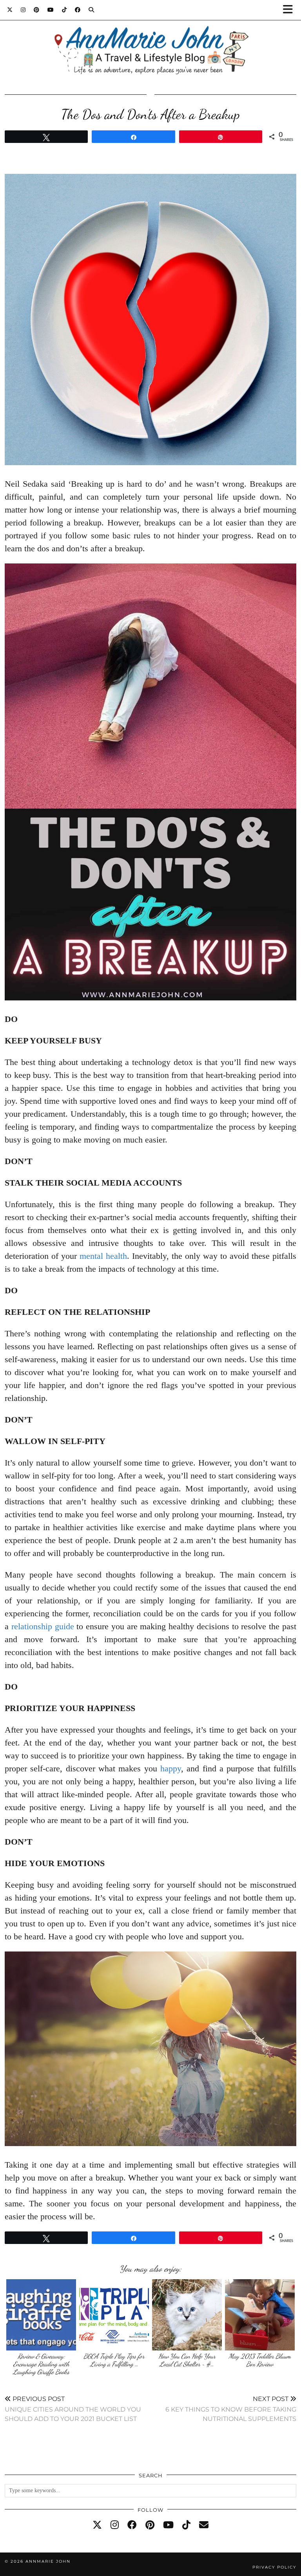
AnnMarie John (48, 2561)
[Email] (204, 2525)
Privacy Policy (274, 2567)
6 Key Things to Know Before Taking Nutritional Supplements (231, 2409)
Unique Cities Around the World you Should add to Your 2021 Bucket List (73, 2409)
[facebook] (132, 2525)
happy (171, 1768)
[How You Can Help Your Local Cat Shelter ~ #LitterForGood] (187, 2315)
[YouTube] (51, 10)
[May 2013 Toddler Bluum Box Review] (260, 2315)
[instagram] (115, 2525)
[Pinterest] (37, 10)
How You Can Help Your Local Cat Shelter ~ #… (187, 2360)
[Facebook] (78, 10)
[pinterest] (150, 2525)
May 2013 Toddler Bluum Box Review (260, 2360)
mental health (103, 1256)
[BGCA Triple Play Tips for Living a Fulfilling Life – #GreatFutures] (114, 2315)
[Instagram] (23, 10)
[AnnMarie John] (150, 41)
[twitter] (97, 2525)
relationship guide (43, 1626)
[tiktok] (186, 2525)
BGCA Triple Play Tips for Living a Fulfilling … (114, 2360)
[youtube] (168, 2525)
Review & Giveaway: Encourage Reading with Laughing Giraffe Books (41, 2364)
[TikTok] (64, 10)
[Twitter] (10, 10)
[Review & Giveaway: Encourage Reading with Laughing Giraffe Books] (41, 2315)
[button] (290, 10)
